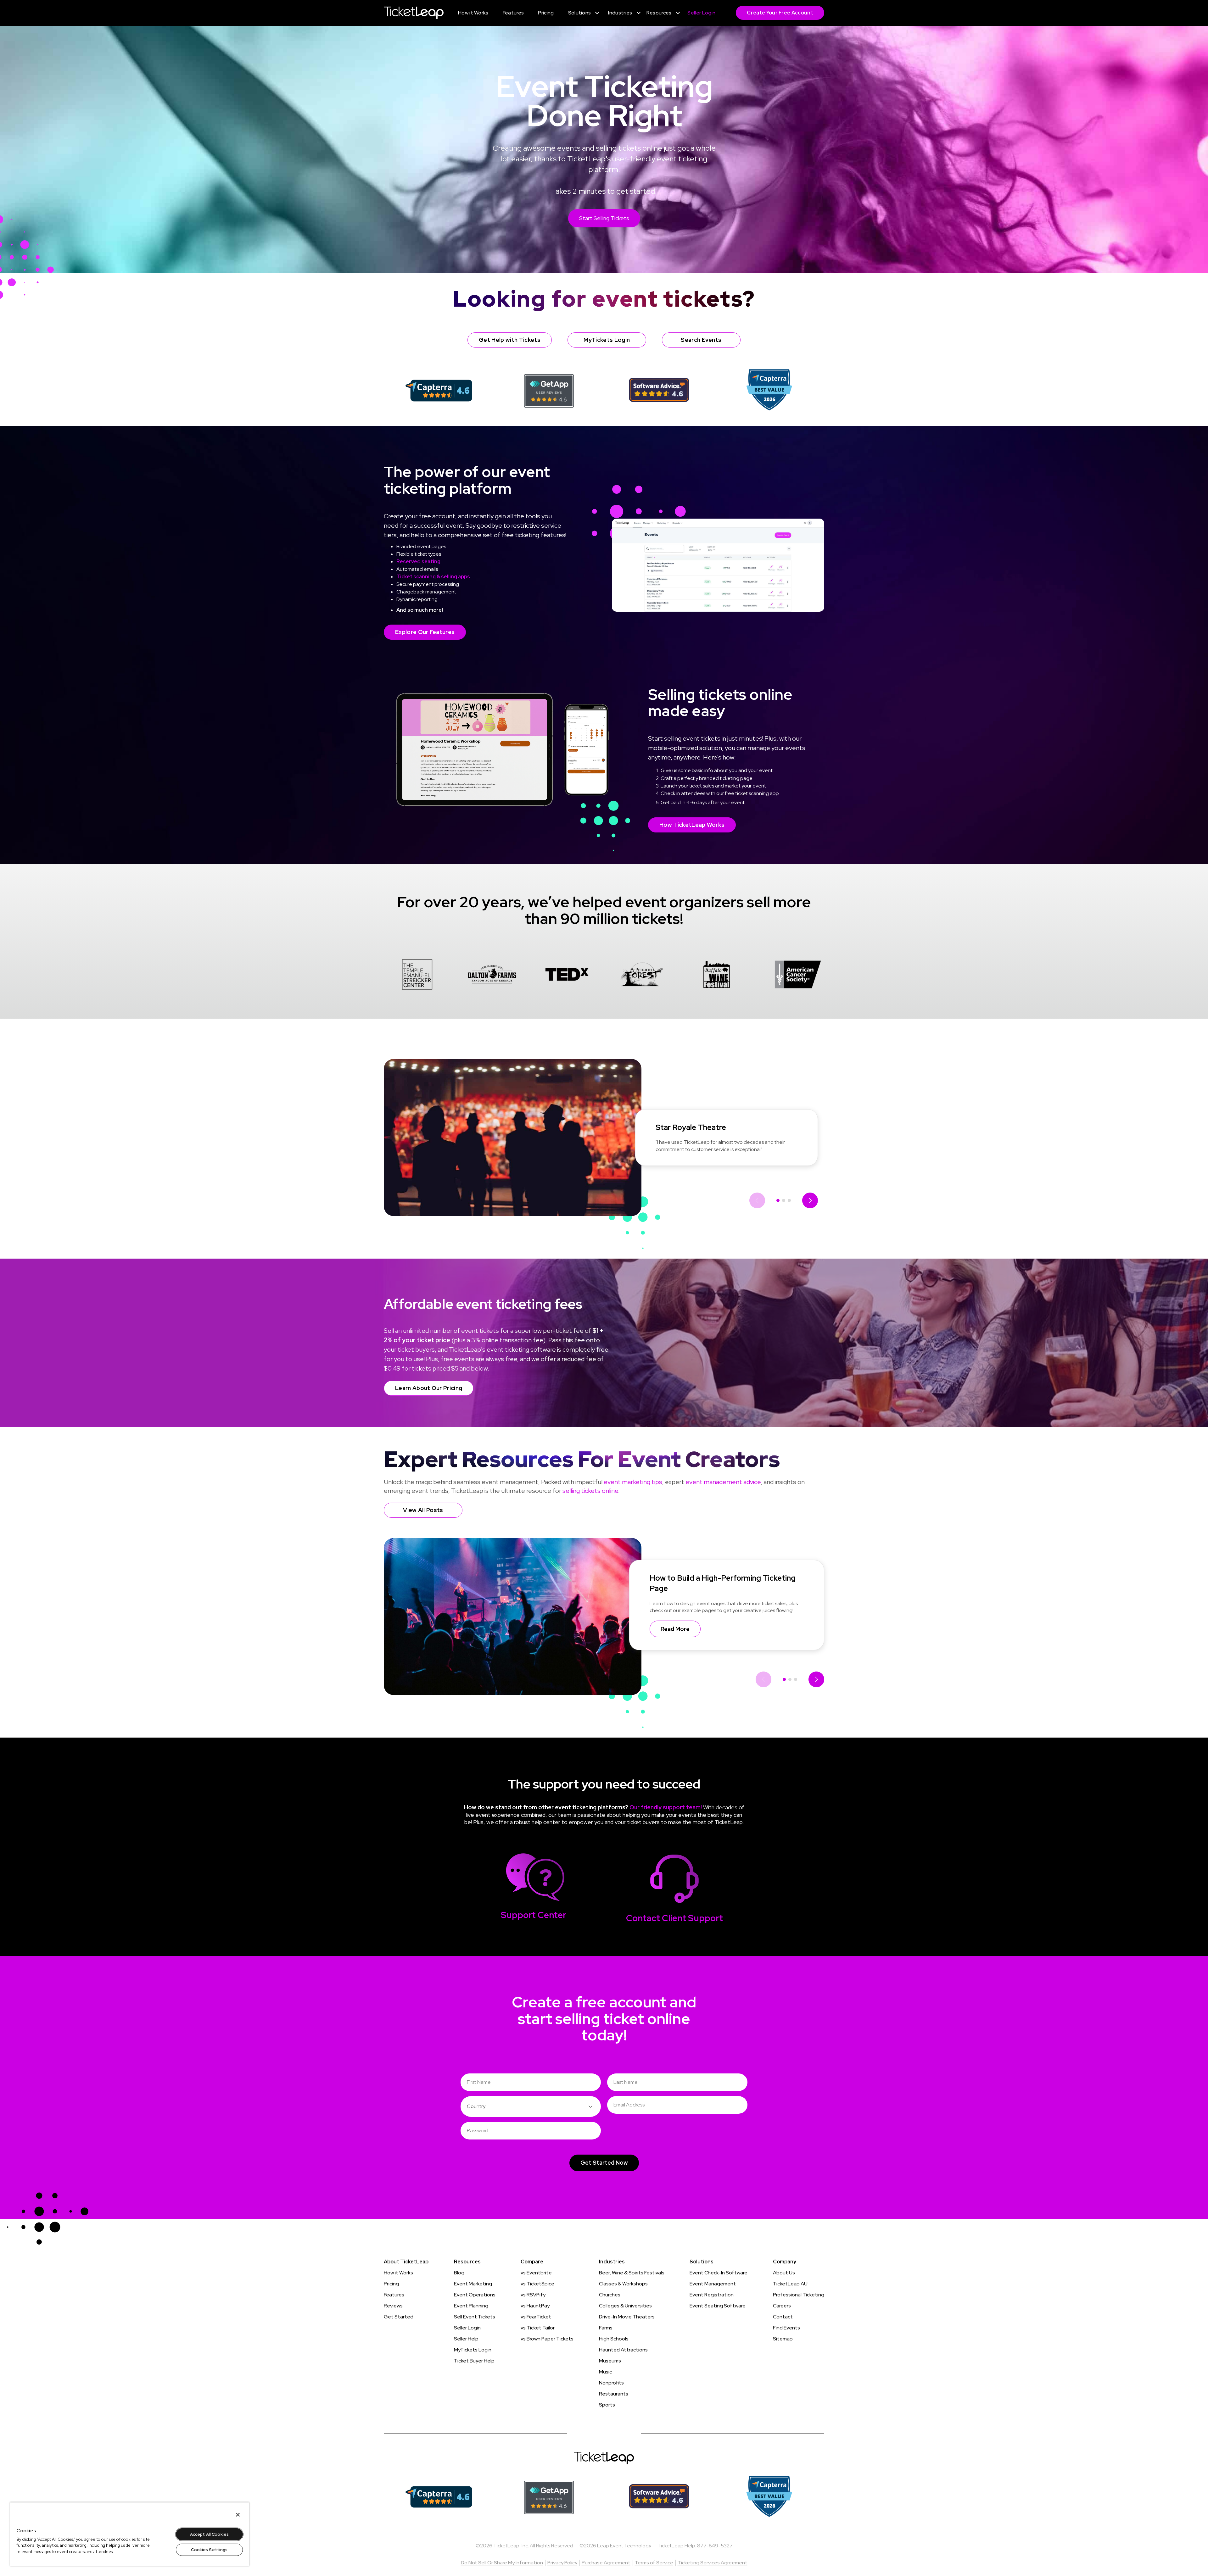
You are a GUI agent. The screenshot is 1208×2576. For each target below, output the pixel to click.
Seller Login (467, 2328)
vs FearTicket (536, 2317)
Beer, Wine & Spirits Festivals (632, 2273)
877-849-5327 (715, 2546)
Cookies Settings (209, 2550)
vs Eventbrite (536, 2273)
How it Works (398, 2273)
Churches (610, 2295)
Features (394, 2295)
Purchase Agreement (606, 2563)
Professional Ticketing (799, 2295)
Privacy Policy (562, 2563)
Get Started (399, 2317)
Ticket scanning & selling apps (433, 577)
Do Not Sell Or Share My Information (502, 2563)
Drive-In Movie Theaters (627, 2317)
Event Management (713, 2284)
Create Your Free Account (780, 13)
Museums (610, 2361)
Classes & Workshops (623, 2284)
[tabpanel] (417, 976)
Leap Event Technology (624, 2546)
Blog (459, 2273)
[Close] (238, 2515)
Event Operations (475, 2295)
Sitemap (783, 2339)
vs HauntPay (535, 2306)
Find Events (786, 2328)
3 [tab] (789, 1200)
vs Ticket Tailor (538, 2328)
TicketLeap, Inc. (511, 2546)
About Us (784, 2273)
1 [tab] (778, 1200)
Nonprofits (611, 2383)
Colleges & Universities (625, 2306)
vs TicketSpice (537, 2284)
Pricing (391, 2284)
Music (605, 2372)
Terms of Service (654, 2563)
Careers (782, 2306)
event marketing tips (633, 1482)
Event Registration (712, 2295)
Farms (606, 2328)
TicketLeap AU (790, 2284)
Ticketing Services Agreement (713, 2563)
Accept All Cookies (209, 2534)
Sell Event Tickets (475, 2317)
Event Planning (471, 2306)
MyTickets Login (473, 2350)
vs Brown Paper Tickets (547, 2339)
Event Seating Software (718, 2306)
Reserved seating (418, 562)
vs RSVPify (533, 2295)
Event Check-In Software (719, 2273)
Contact (783, 2317)
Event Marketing (473, 2284)
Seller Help (466, 2339)
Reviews (393, 2306)
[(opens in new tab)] (439, 390)
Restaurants (614, 2394)
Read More (675, 1629)
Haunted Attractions (623, 2350)
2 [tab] (784, 1200)
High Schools (614, 2339)
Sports (607, 2405)
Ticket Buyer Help (474, 2361)
